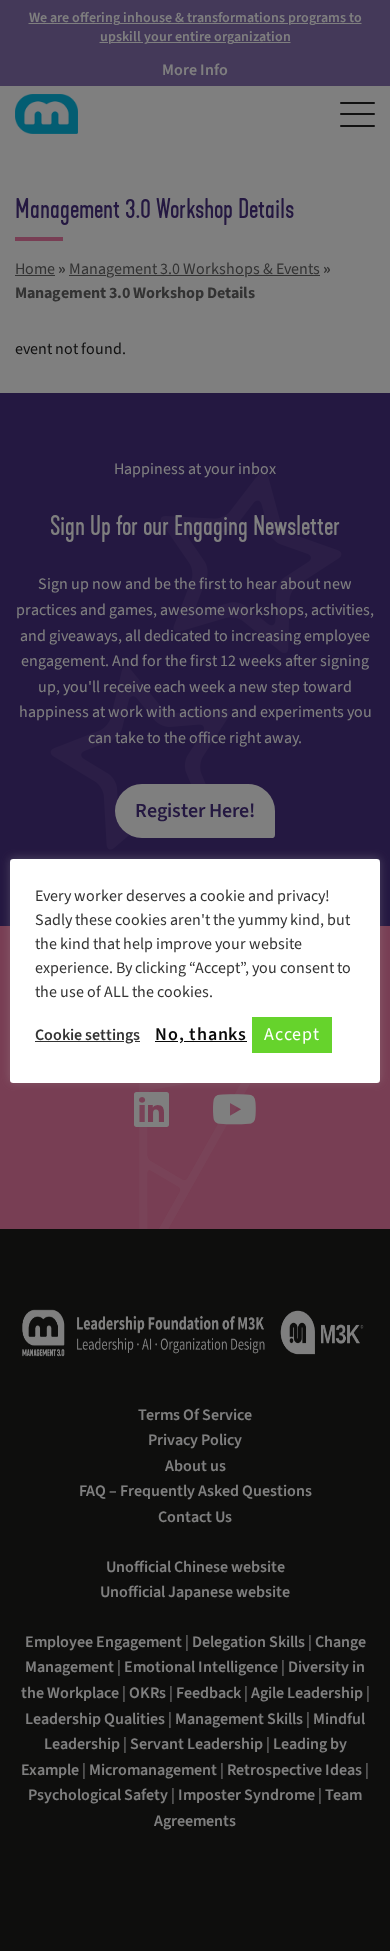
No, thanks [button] (201, 1035)
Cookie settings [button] (87, 1035)
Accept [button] (292, 1034)
